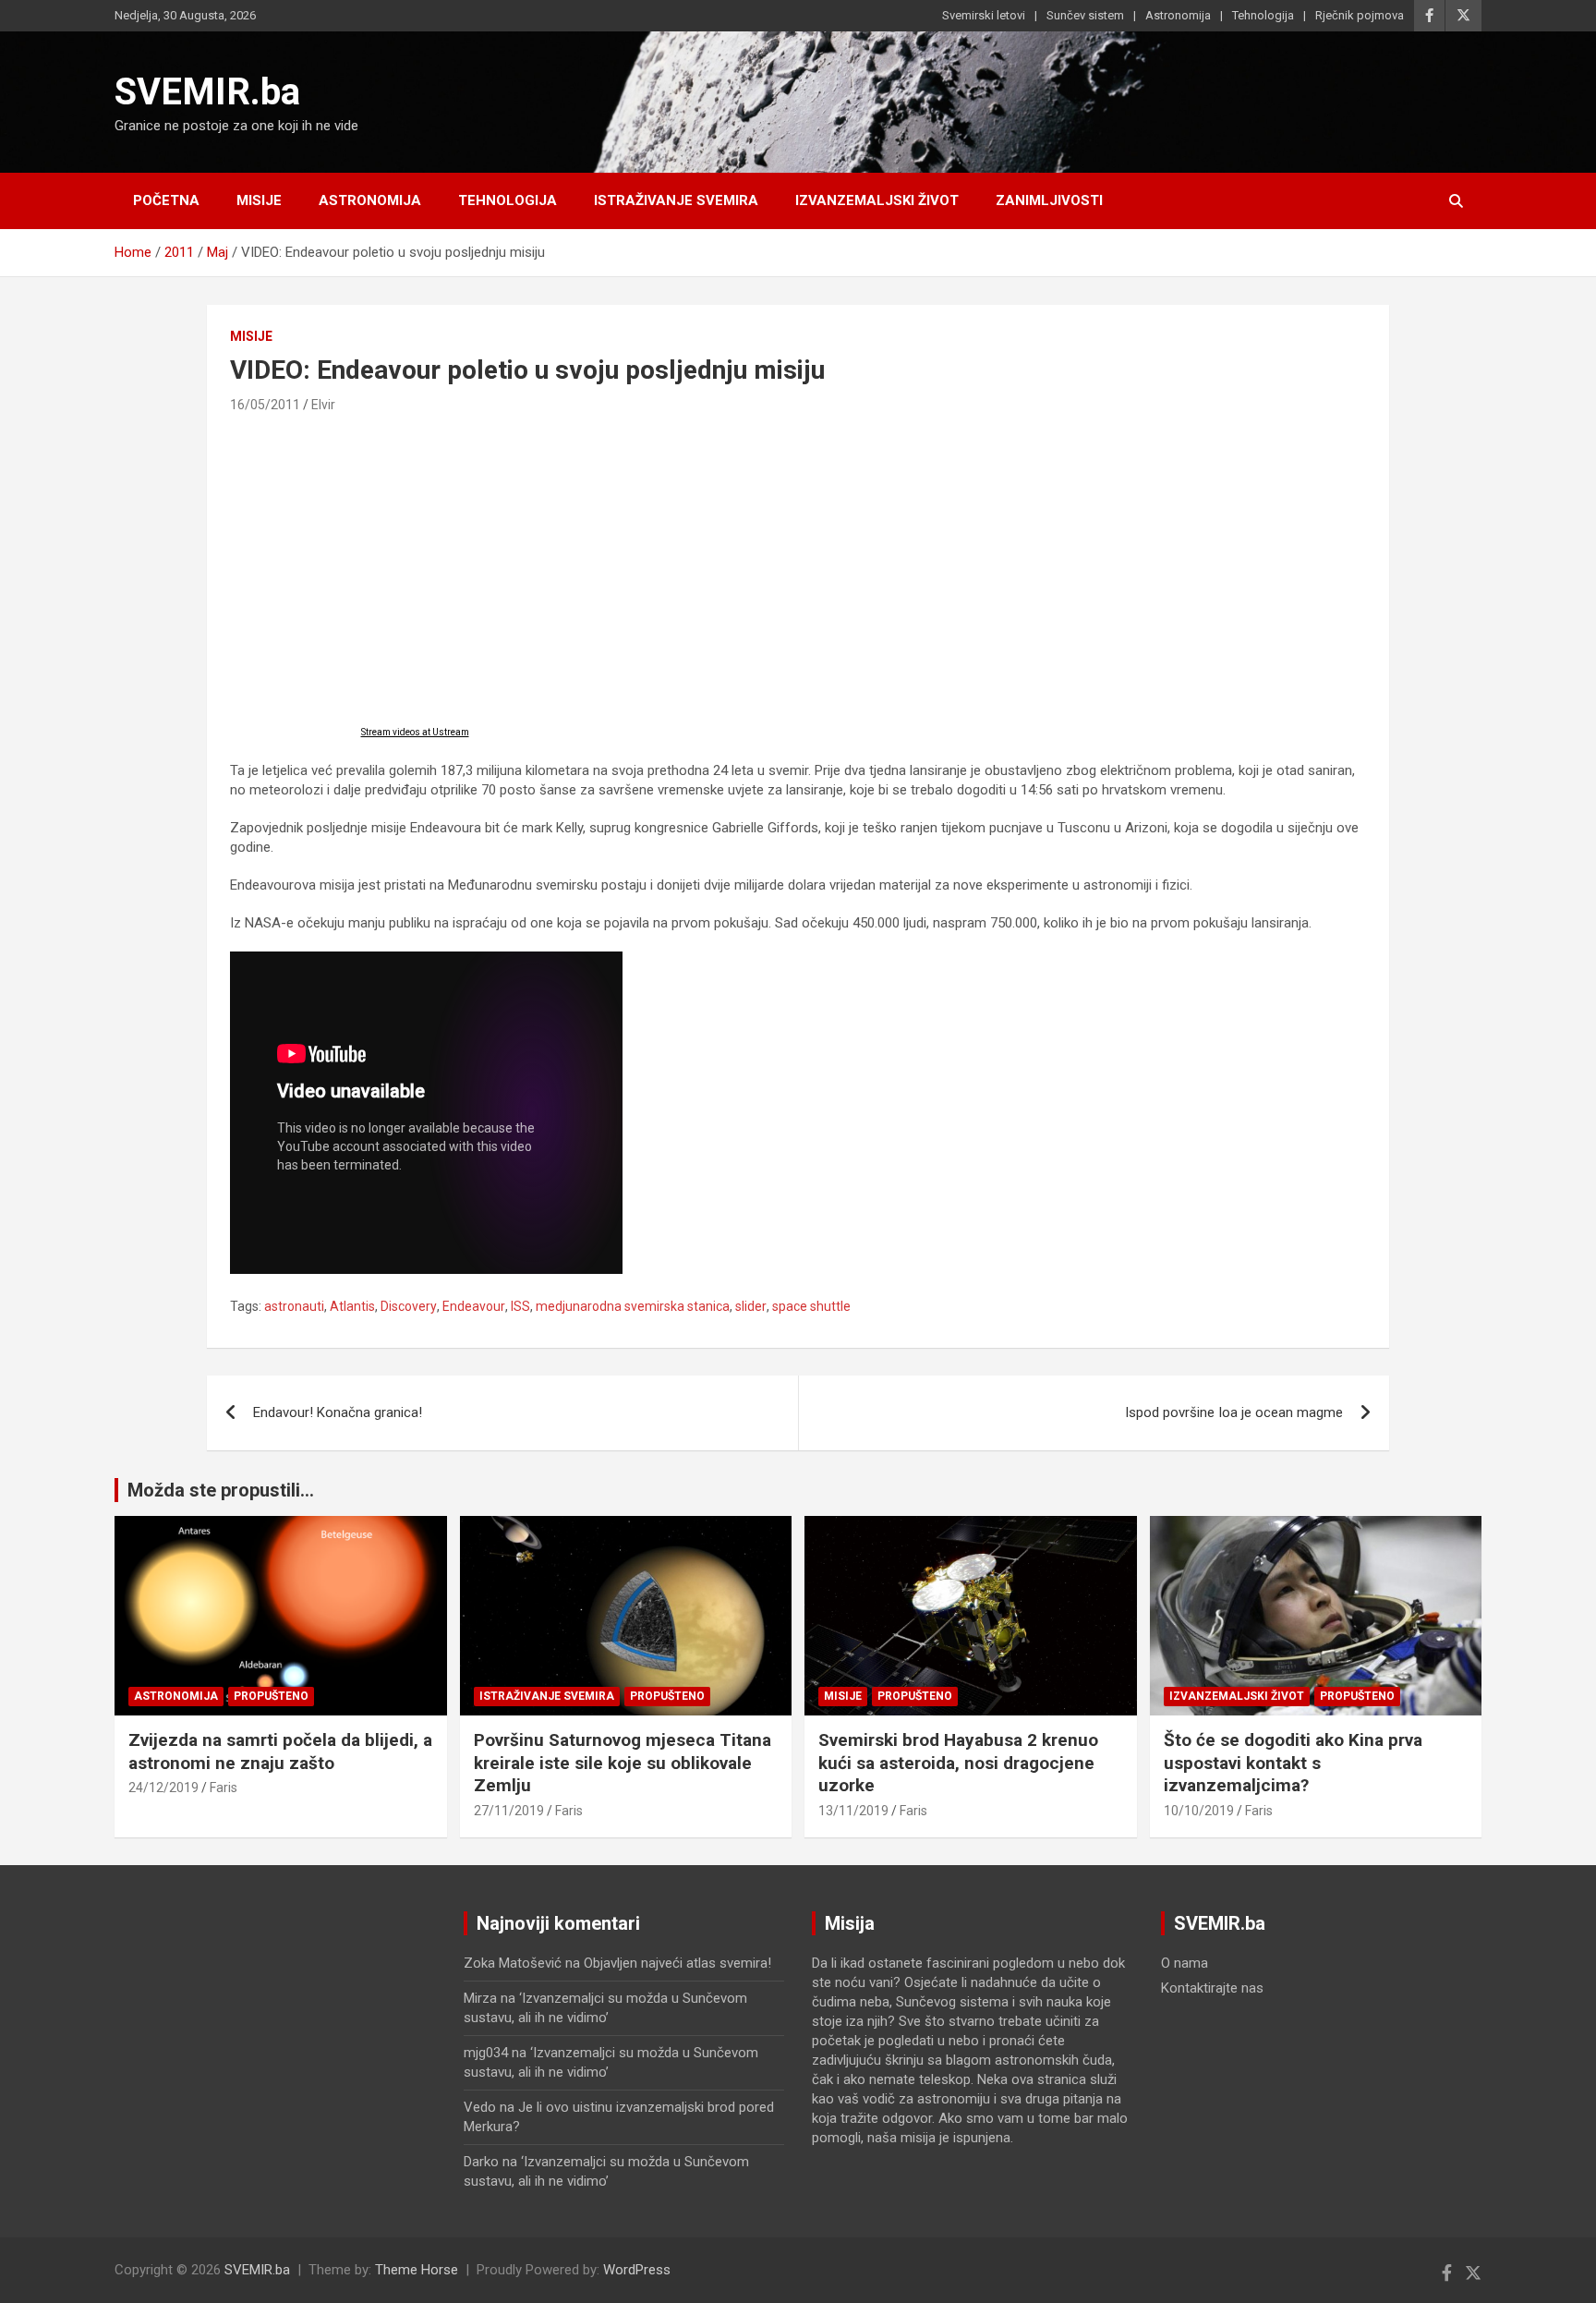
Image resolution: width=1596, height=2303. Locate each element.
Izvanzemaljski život (877, 200)
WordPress (637, 2270)
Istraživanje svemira (676, 200)
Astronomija (1178, 15)
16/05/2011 (265, 405)
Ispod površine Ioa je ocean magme (1234, 1412)
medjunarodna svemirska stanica (633, 1306)
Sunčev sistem (1085, 15)
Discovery (409, 1306)
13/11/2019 (853, 1811)
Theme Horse (417, 2270)
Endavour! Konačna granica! (338, 1412)
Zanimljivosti (1049, 200)
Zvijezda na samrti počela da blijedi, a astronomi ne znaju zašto (280, 1751)
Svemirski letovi (984, 15)
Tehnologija (1263, 15)
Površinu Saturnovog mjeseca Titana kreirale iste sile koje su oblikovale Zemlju (623, 1763)
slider (751, 1306)
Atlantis (352, 1306)
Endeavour (474, 1306)
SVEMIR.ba (207, 92)
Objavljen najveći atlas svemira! (677, 1963)
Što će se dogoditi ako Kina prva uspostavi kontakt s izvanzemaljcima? (1293, 1763)
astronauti (294, 1306)
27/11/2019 (509, 1811)
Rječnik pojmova (1360, 15)
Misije (259, 200)
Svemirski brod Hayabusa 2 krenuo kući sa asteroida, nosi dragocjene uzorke (958, 1763)
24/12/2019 (163, 1788)
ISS (520, 1306)
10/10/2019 (1199, 1811)
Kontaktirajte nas (1212, 1988)
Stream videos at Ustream (415, 732)
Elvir (323, 405)
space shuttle (811, 1306)
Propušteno (271, 1696)
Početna (166, 200)
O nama (1185, 1963)
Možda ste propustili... (221, 1490)
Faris (224, 1788)
